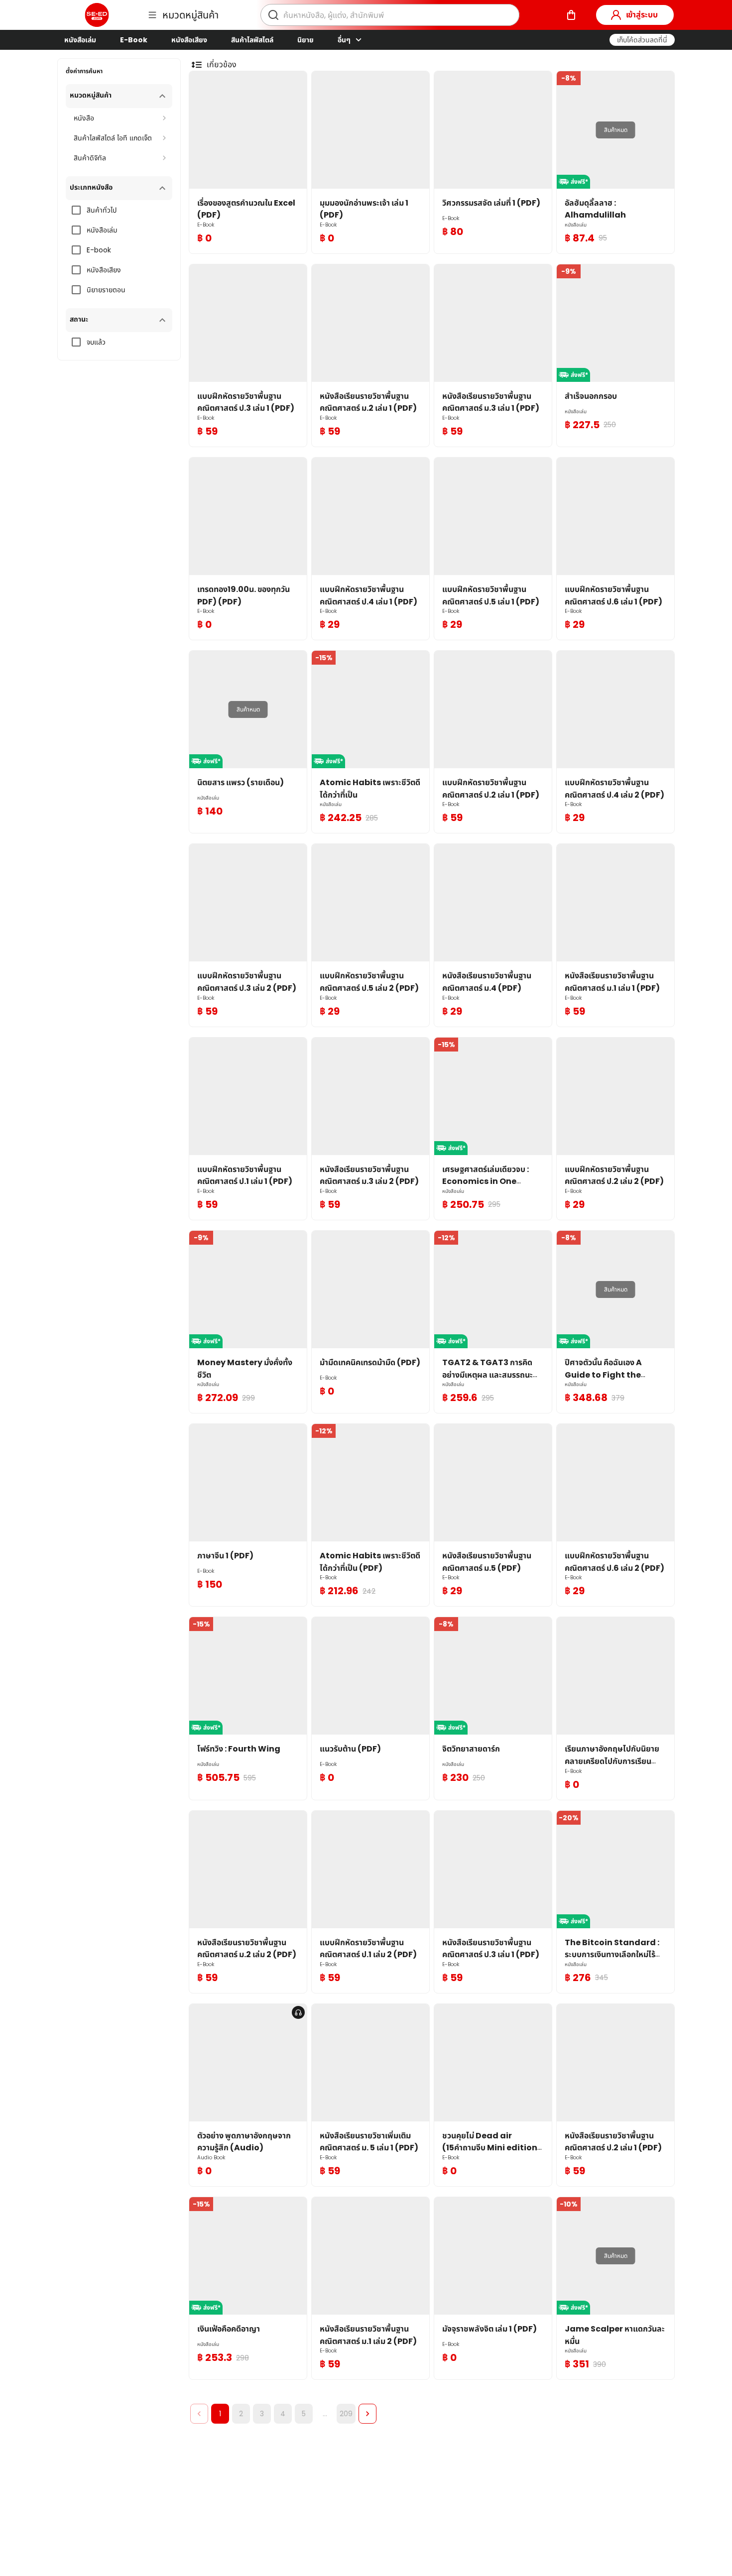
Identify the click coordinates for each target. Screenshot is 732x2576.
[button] (642, 40)
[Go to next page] (367, 2414)
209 (346, 2414)
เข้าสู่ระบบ (642, 15)
